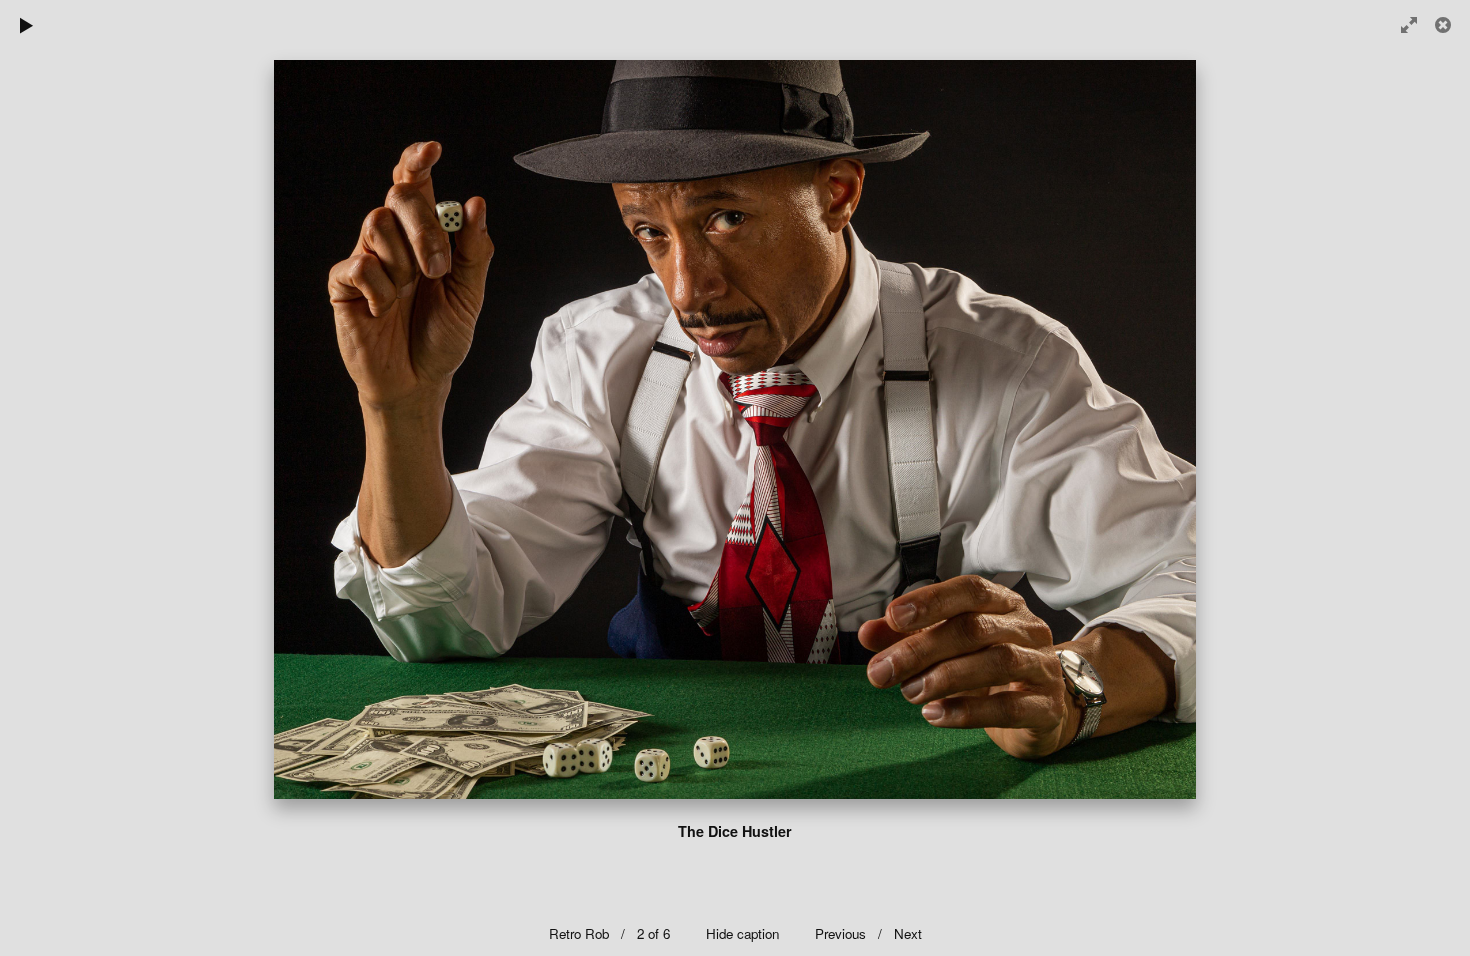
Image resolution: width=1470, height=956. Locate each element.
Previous (842, 933)
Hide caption (742, 933)
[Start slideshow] (27, 25)
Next (908, 933)
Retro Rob (579, 933)
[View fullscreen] (1400, 25)
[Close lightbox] (1445, 25)
